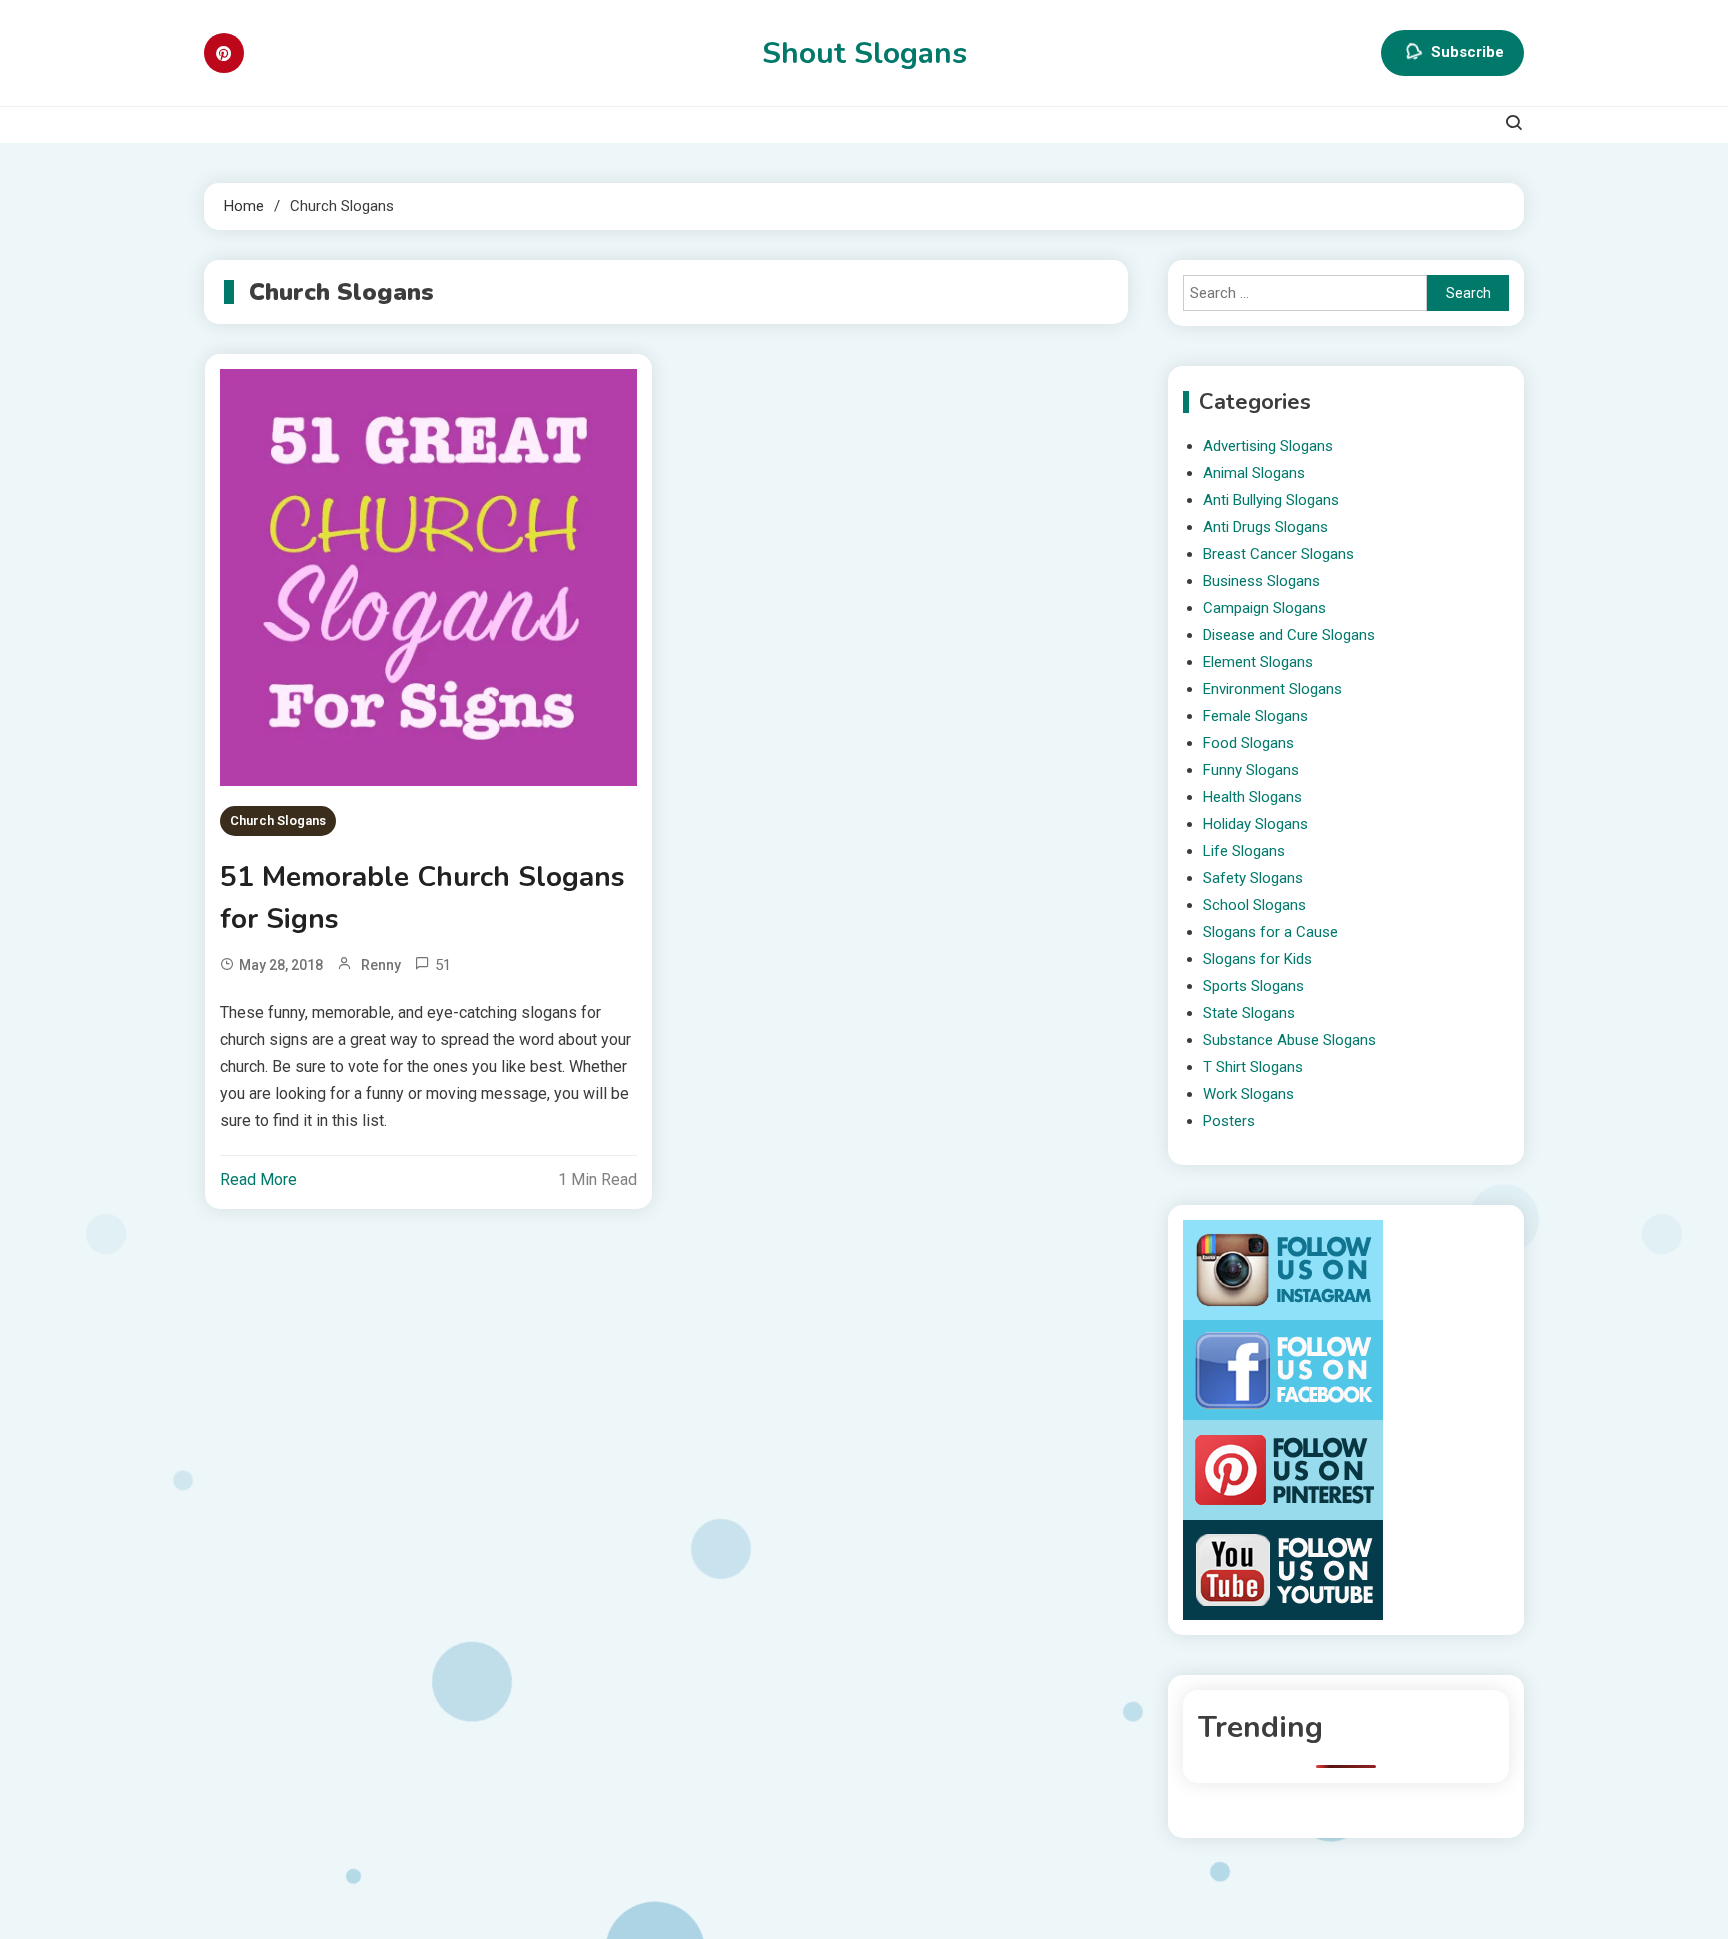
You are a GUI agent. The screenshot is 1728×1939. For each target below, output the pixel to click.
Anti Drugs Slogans (1265, 527)
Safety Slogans (1253, 878)
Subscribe (1467, 52)
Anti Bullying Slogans (1271, 500)
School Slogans (1254, 905)
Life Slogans (1244, 851)
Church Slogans (278, 820)
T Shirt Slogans (1253, 1067)
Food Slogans (1248, 743)
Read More (258, 1179)
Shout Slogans (864, 53)
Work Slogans (1248, 1094)
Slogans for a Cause (1270, 932)
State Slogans (1249, 1013)
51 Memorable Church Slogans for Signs (422, 898)
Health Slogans (1252, 797)
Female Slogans (1255, 716)
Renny (381, 965)
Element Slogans (1258, 662)
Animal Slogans (1254, 473)
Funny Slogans (1251, 770)
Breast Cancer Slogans (1278, 554)
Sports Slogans (1253, 986)
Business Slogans (1261, 581)
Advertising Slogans (1268, 446)
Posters (1229, 1121)
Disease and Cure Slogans (1289, 635)
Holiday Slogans (1255, 824)
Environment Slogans (1272, 689)
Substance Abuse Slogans (1289, 1040)
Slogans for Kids (1257, 959)
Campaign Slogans (1264, 608)
